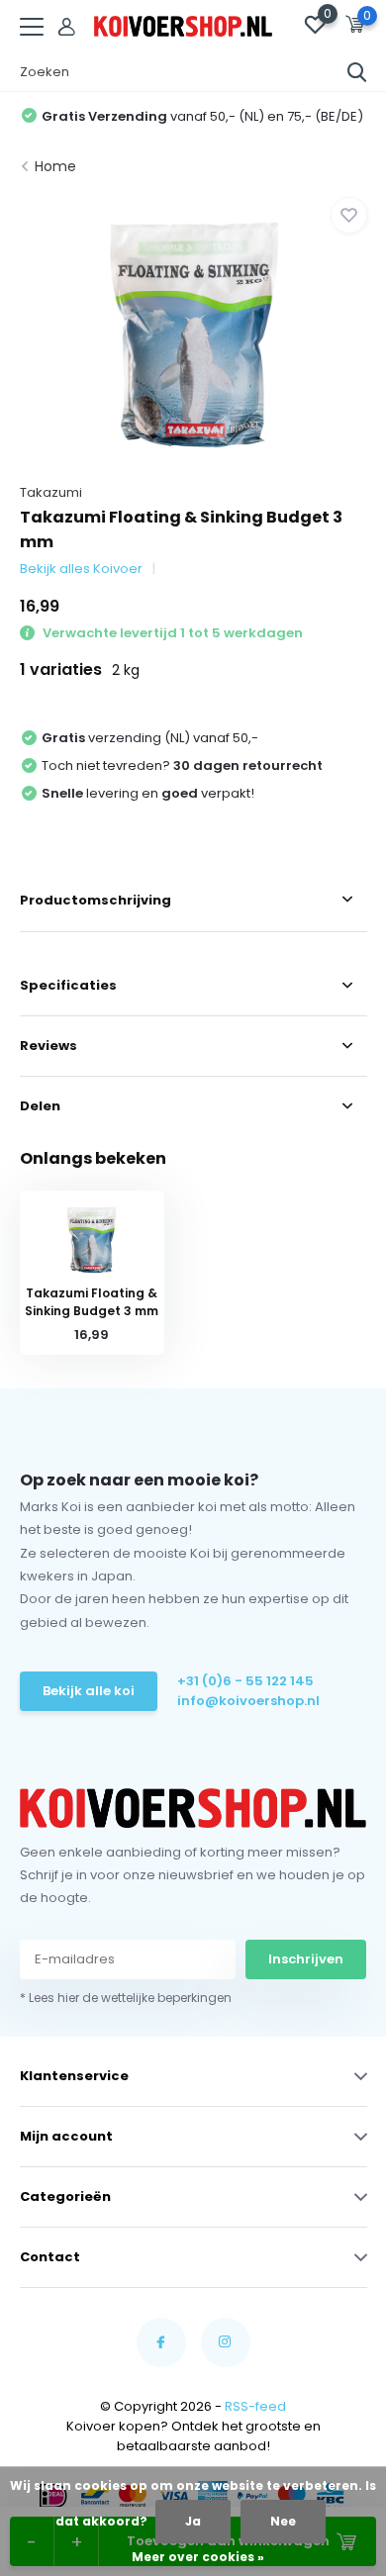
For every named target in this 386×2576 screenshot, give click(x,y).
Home (55, 166)
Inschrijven (306, 1959)
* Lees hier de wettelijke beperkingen (126, 1998)
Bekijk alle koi (89, 1691)
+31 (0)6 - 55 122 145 (245, 1681)
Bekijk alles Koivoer (81, 569)
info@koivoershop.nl (248, 1701)
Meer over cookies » (198, 2557)
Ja (193, 2521)
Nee (283, 2521)
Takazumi (51, 492)
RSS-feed (255, 2406)
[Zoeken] (357, 72)
